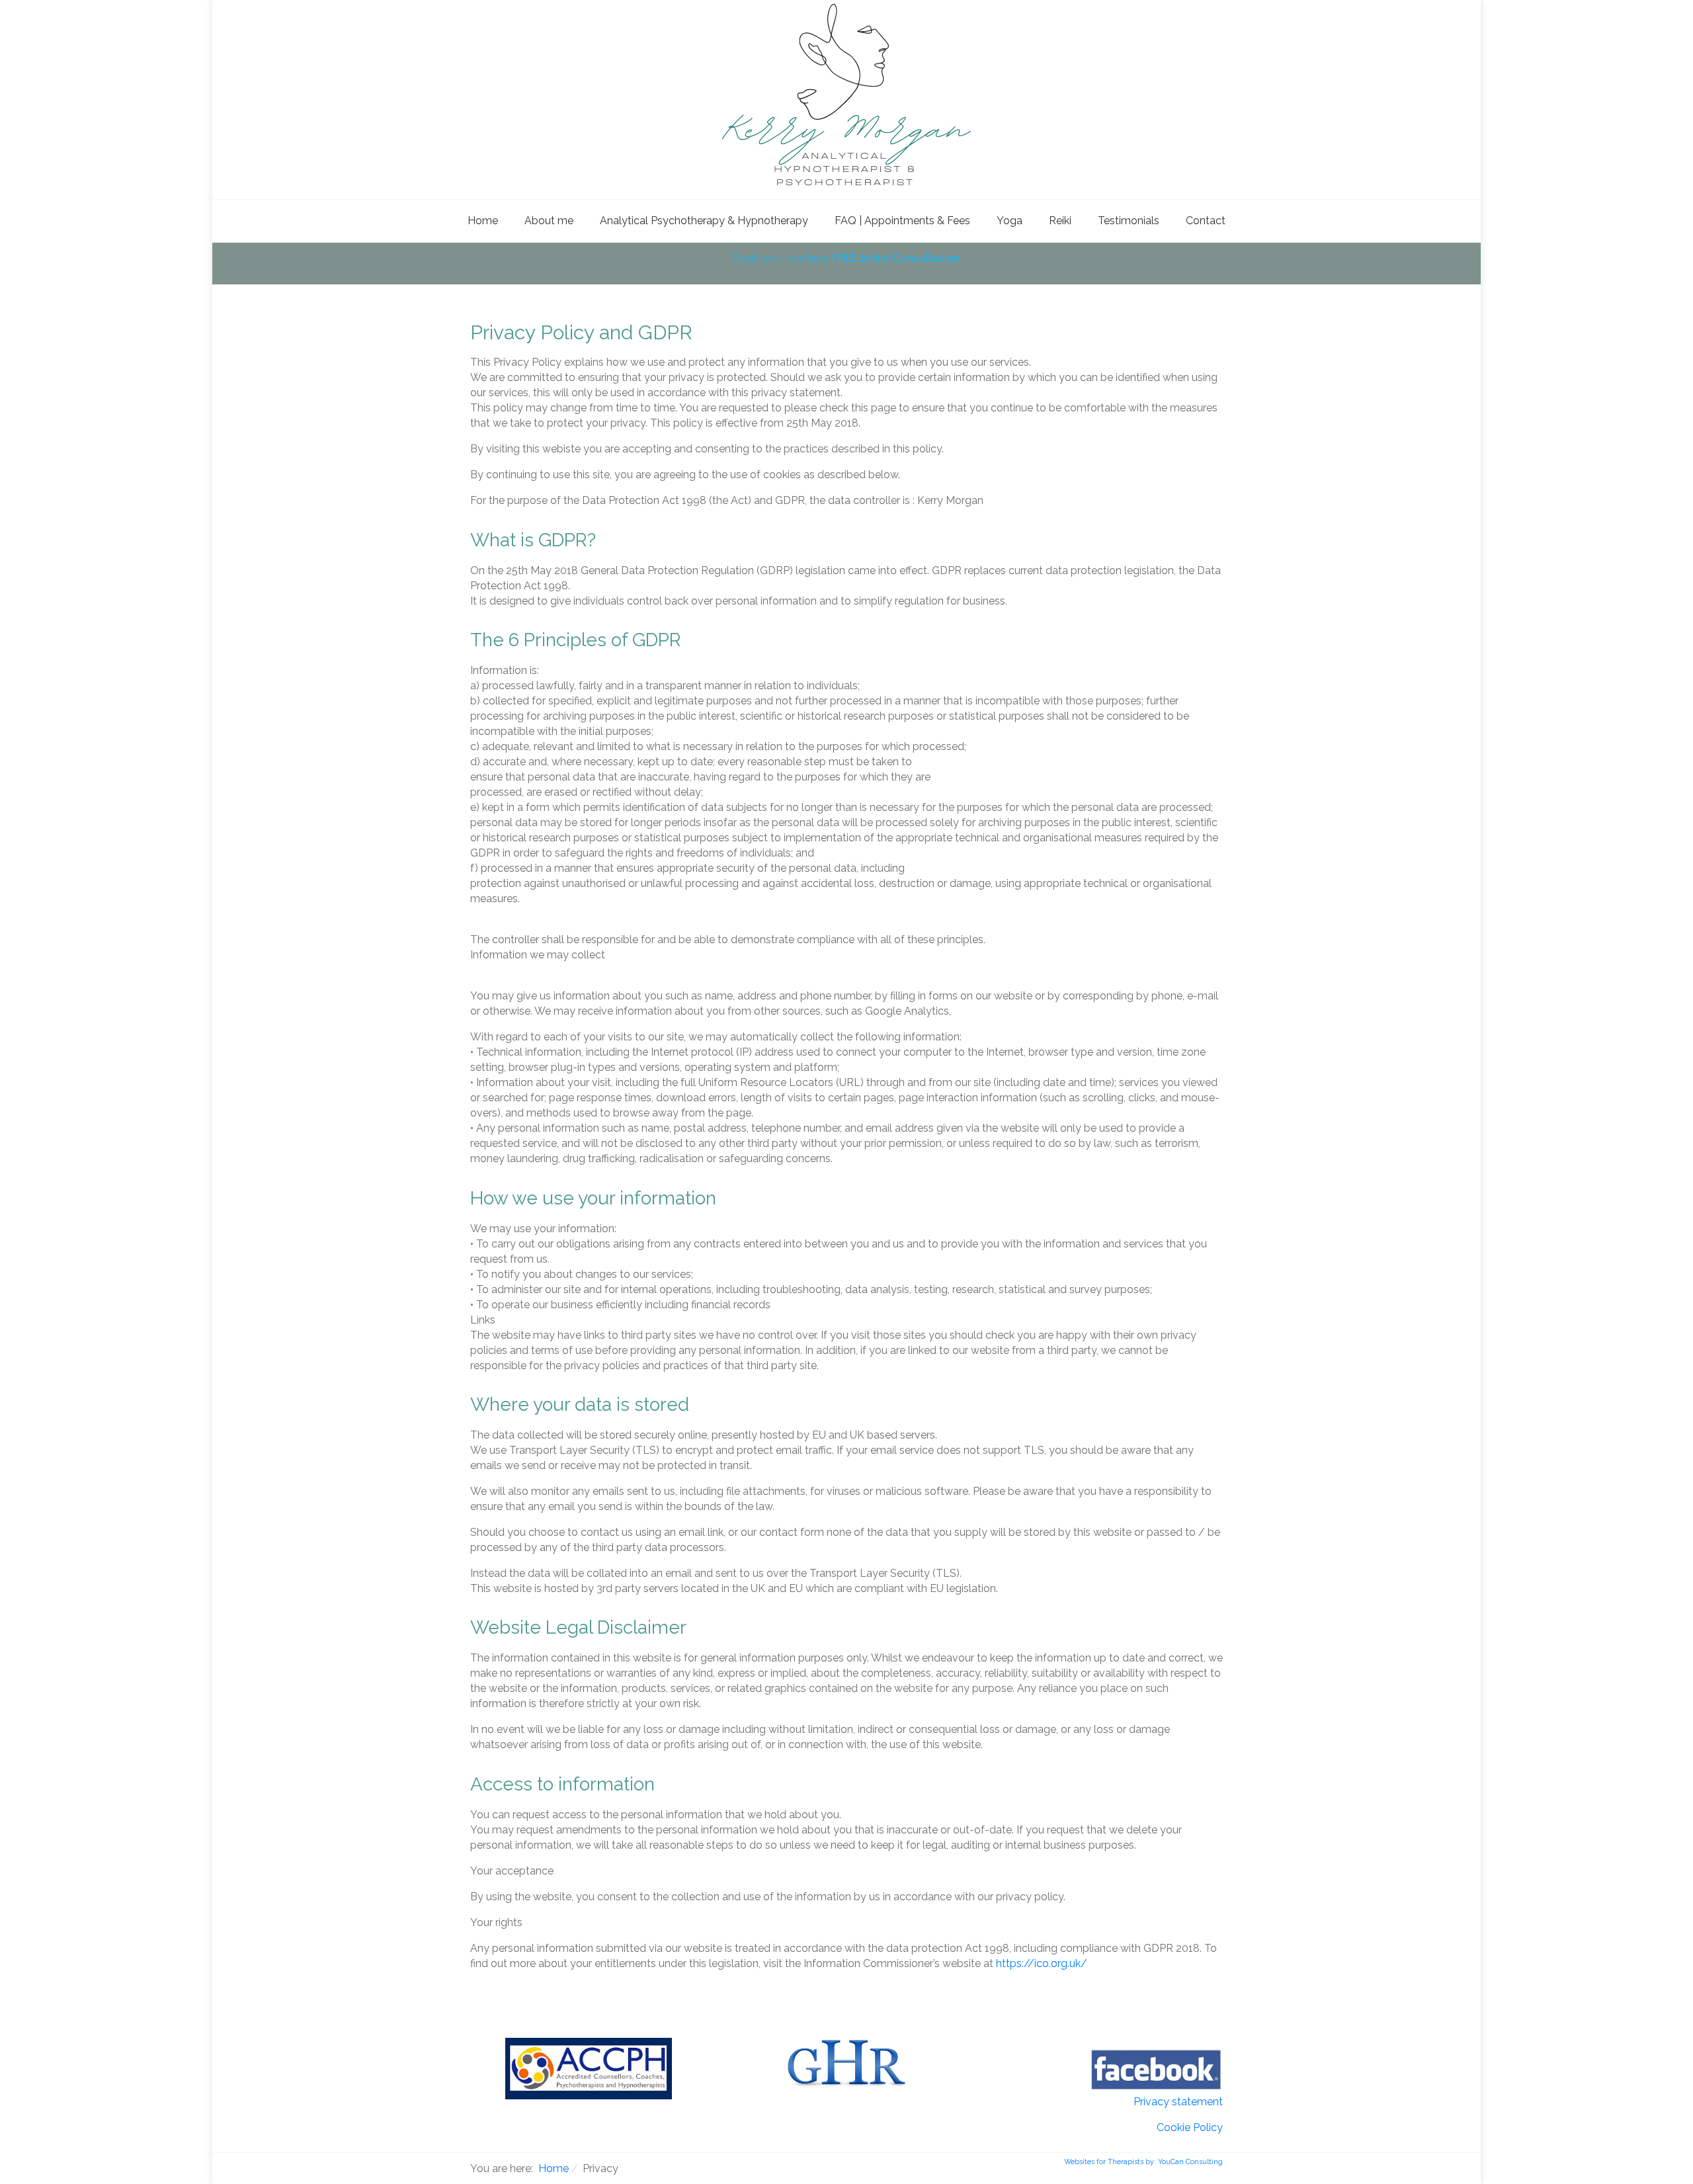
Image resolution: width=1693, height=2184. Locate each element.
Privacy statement (1178, 2102)
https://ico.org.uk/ (1042, 1963)
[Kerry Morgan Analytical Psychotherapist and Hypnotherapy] (846, 94)
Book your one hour (847, 258)
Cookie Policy (1190, 2127)
